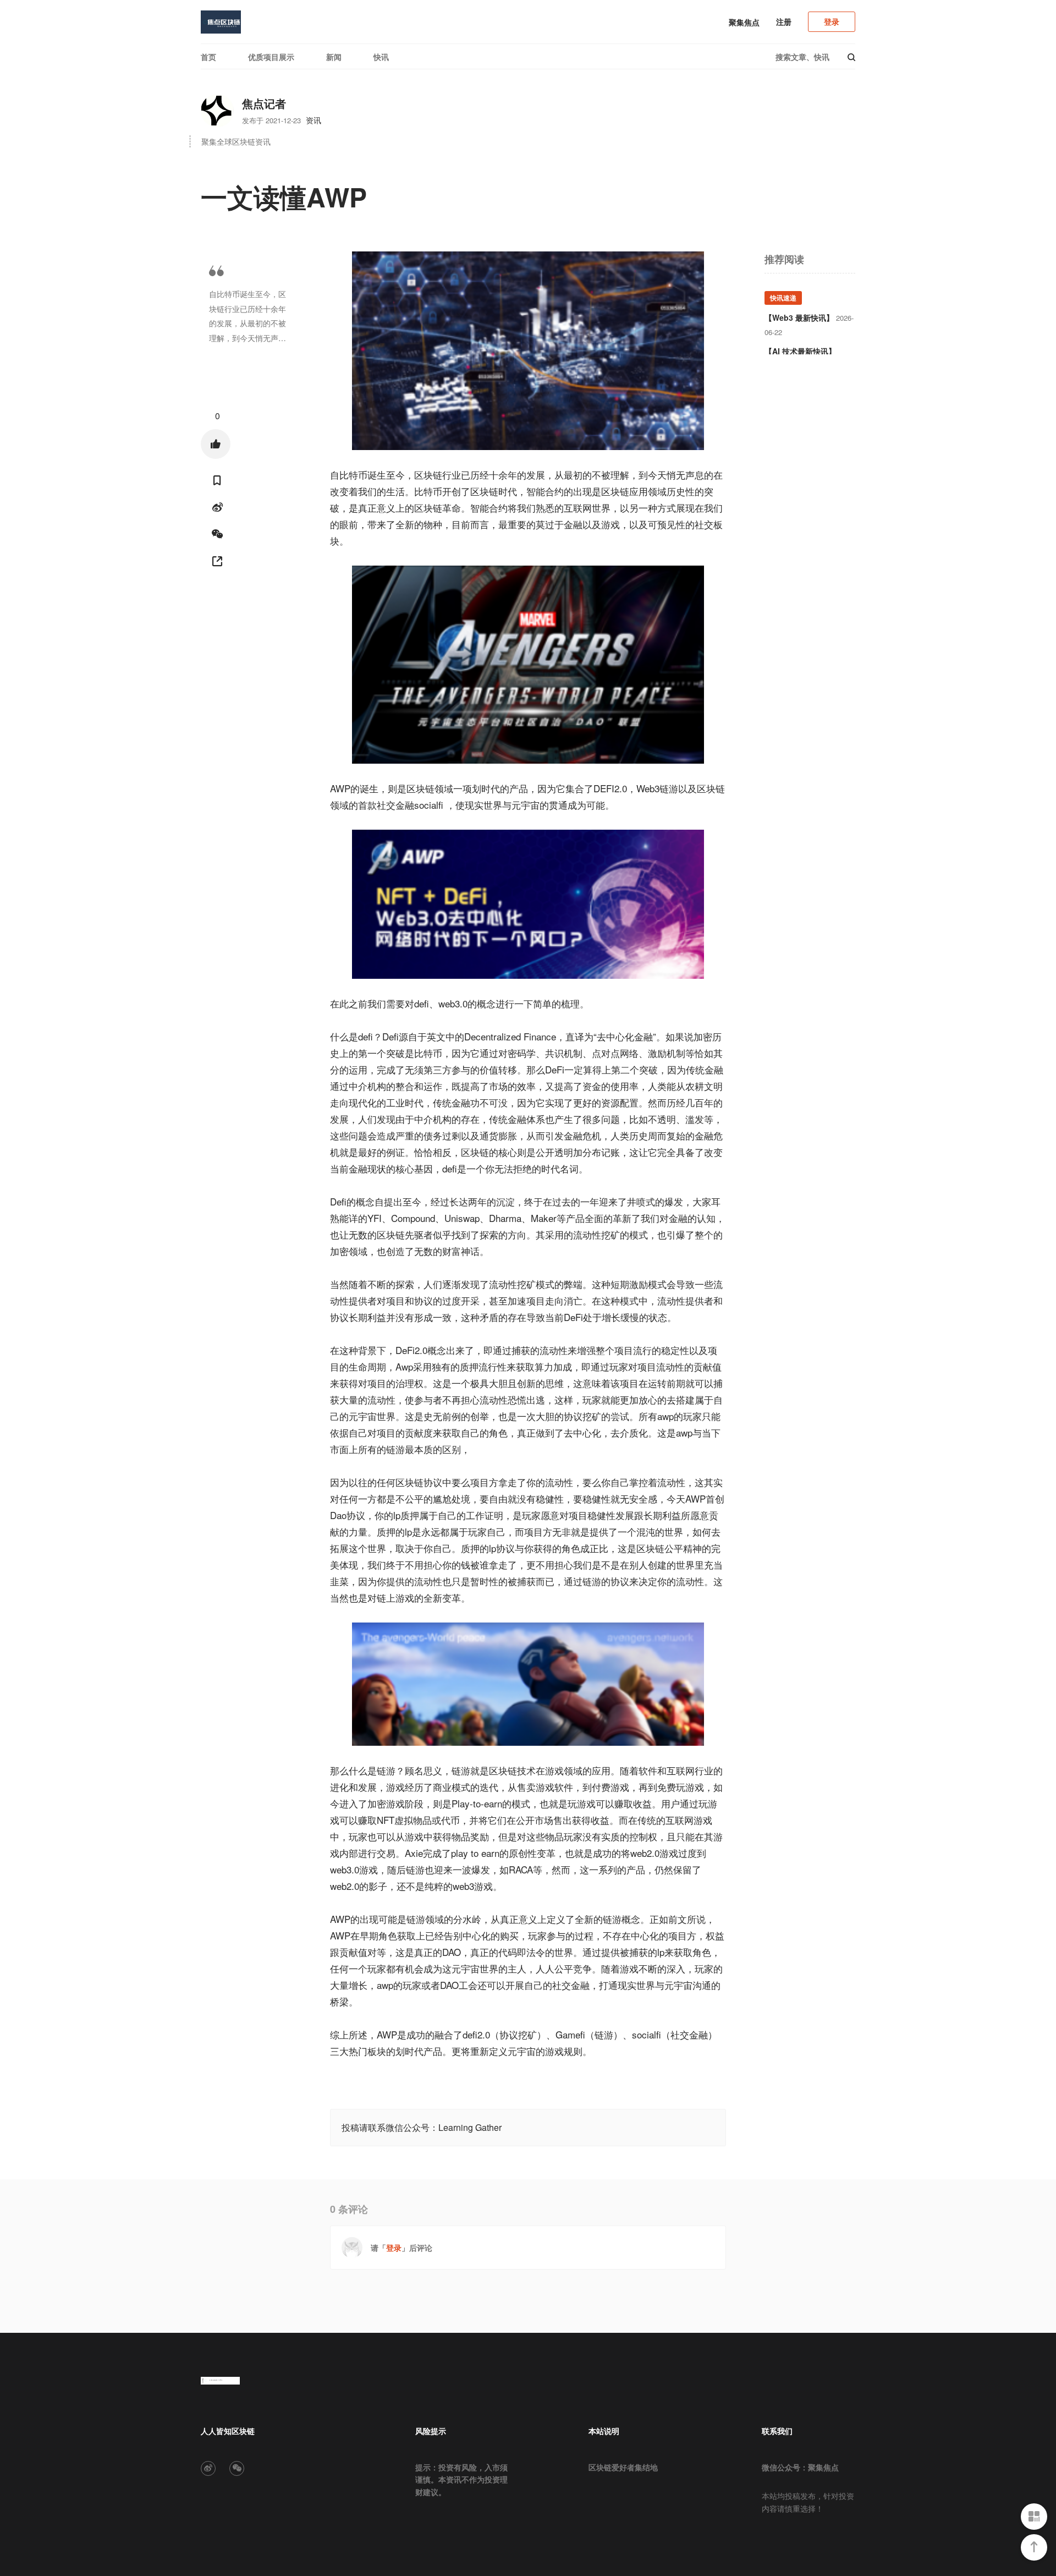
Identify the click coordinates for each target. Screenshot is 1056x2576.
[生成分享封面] (217, 561)
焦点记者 (264, 103)
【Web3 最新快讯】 (799, 317)
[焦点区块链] (221, 22)
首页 (208, 57)
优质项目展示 (271, 57)
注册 (784, 21)
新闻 (334, 57)
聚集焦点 (744, 22)
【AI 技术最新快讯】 (800, 351)
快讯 (381, 57)
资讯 (313, 120)
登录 (832, 21)
